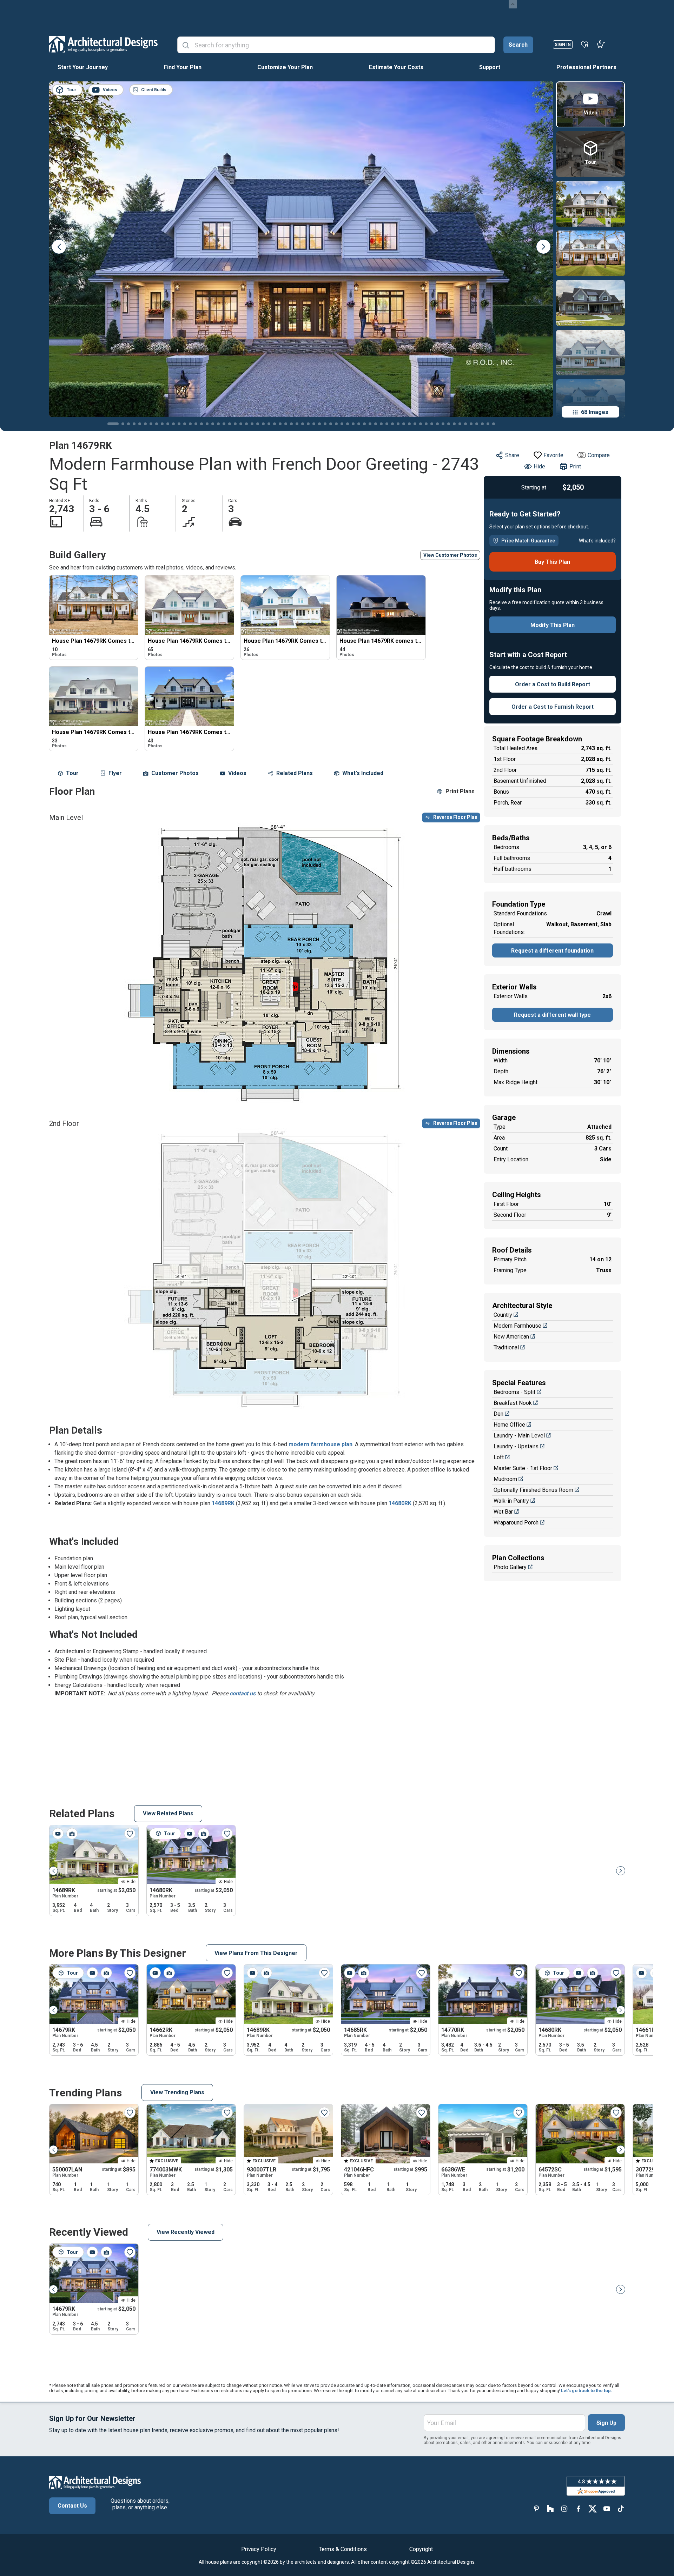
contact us (243, 1693)
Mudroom (505, 1479)
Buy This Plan (552, 562)
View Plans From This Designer (256, 1953)
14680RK (400, 1503)
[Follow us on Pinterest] (536, 2508)
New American (511, 1337)
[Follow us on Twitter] (593, 2508)
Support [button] (490, 67)
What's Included (363, 773)
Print (575, 466)
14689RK (224, 1503)
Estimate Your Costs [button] (396, 67)
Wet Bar (503, 1512)
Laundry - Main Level (519, 1436)
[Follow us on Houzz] (550, 2508)
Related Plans (295, 773)
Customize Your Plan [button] (285, 67)
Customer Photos (175, 773)
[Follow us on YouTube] (607, 2508)
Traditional (506, 1347)
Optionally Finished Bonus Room (533, 1490)
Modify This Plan (553, 625)
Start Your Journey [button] (83, 67)
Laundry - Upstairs (516, 1446)
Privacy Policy (259, 2549)
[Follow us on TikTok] (621, 2508)
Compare (599, 455)
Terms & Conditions (343, 2549)
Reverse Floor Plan (455, 817)
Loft (499, 1457)
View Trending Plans (177, 2092)
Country (503, 1315)
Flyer (115, 773)
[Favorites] (585, 44)
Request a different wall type (552, 1015)
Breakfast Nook (513, 1403)
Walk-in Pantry (511, 1501)
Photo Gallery (510, 1567)
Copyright (421, 2549)
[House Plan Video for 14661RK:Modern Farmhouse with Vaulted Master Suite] (641, 1973)
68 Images (595, 412)
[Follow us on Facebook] (579, 2508)
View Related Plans (168, 1813)
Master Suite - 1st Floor (523, 1468)
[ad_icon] (103, 44)
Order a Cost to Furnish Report (553, 707)
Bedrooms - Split (514, 1392)
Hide (539, 466)
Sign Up (606, 2423)
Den (498, 1414)
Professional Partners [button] (586, 67)
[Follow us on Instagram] (564, 2508)
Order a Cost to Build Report (553, 684)
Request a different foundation (552, 951)
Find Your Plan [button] (183, 67)
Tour (72, 773)
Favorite (553, 455)
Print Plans (460, 791)
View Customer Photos (450, 555)
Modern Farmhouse (517, 1326)
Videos (237, 773)
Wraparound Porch (516, 1523)
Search (518, 45)
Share (512, 455)
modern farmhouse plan (321, 1444)
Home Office (509, 1425)
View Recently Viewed (186, 2232)
